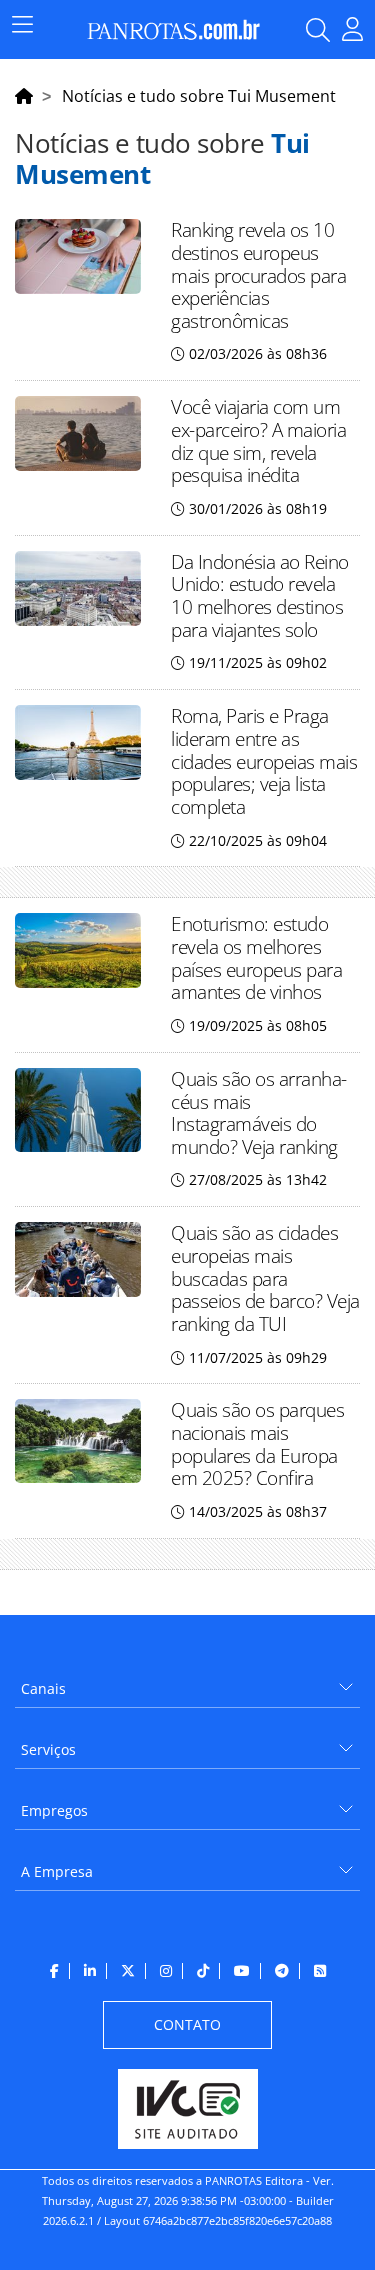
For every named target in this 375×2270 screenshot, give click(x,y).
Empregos (54, 1810)
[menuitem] (187, 1681)
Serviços (48, 1749)
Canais (43, 1688)
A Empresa (57, 1871)
